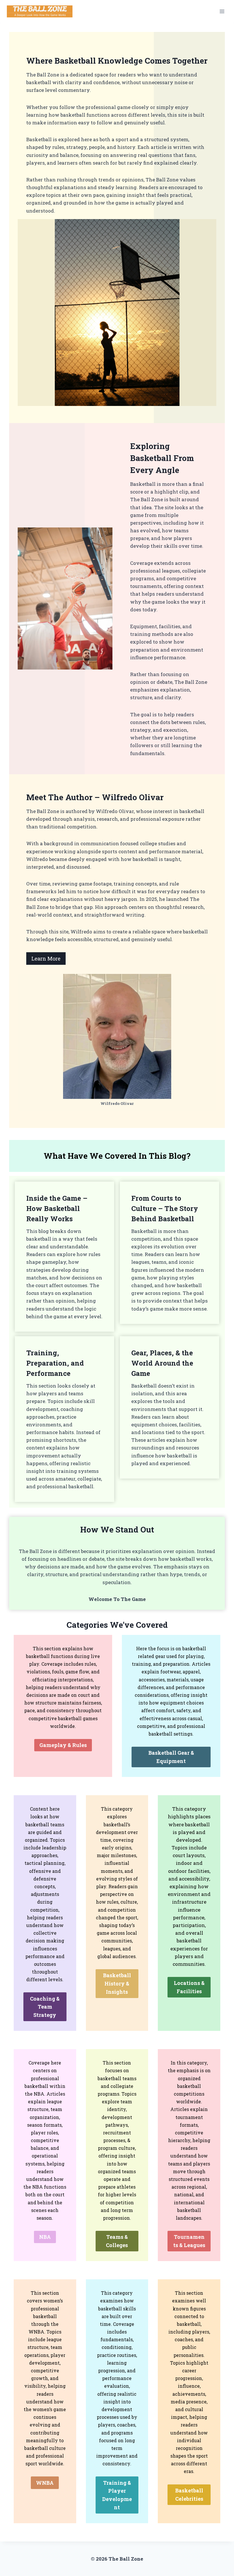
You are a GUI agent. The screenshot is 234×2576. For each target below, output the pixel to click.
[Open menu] (222, 11)
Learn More (46, 959)
